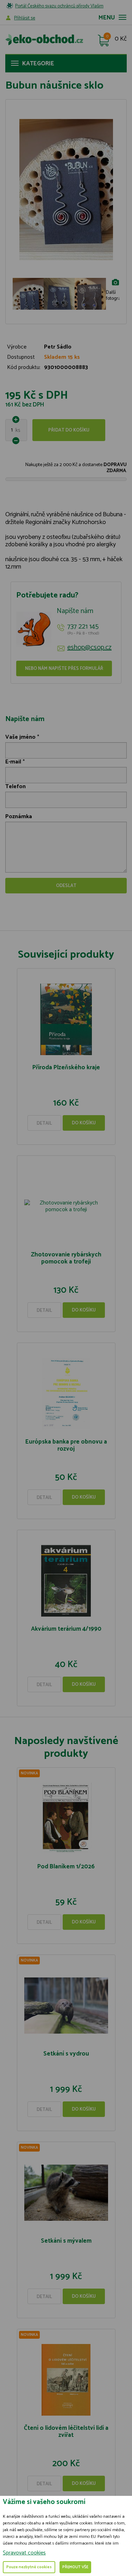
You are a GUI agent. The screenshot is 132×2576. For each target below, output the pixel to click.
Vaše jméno (20, 737)
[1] (28, 301)
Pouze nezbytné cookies (29, 2567)
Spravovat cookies (24, 2553)
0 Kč (121, 39)
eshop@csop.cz (89, 648)
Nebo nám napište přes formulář (64, 669)
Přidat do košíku (69, 430)
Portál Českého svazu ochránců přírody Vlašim (59, 6)
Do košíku (84, 1123)
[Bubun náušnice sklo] (66, 190)
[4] (90, 301)
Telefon (15, 787)
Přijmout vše (75, 2567)
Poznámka (19, 817)
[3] (59, 301)
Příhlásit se (25, 18)
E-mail (13, 762)
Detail (44, 1123)
